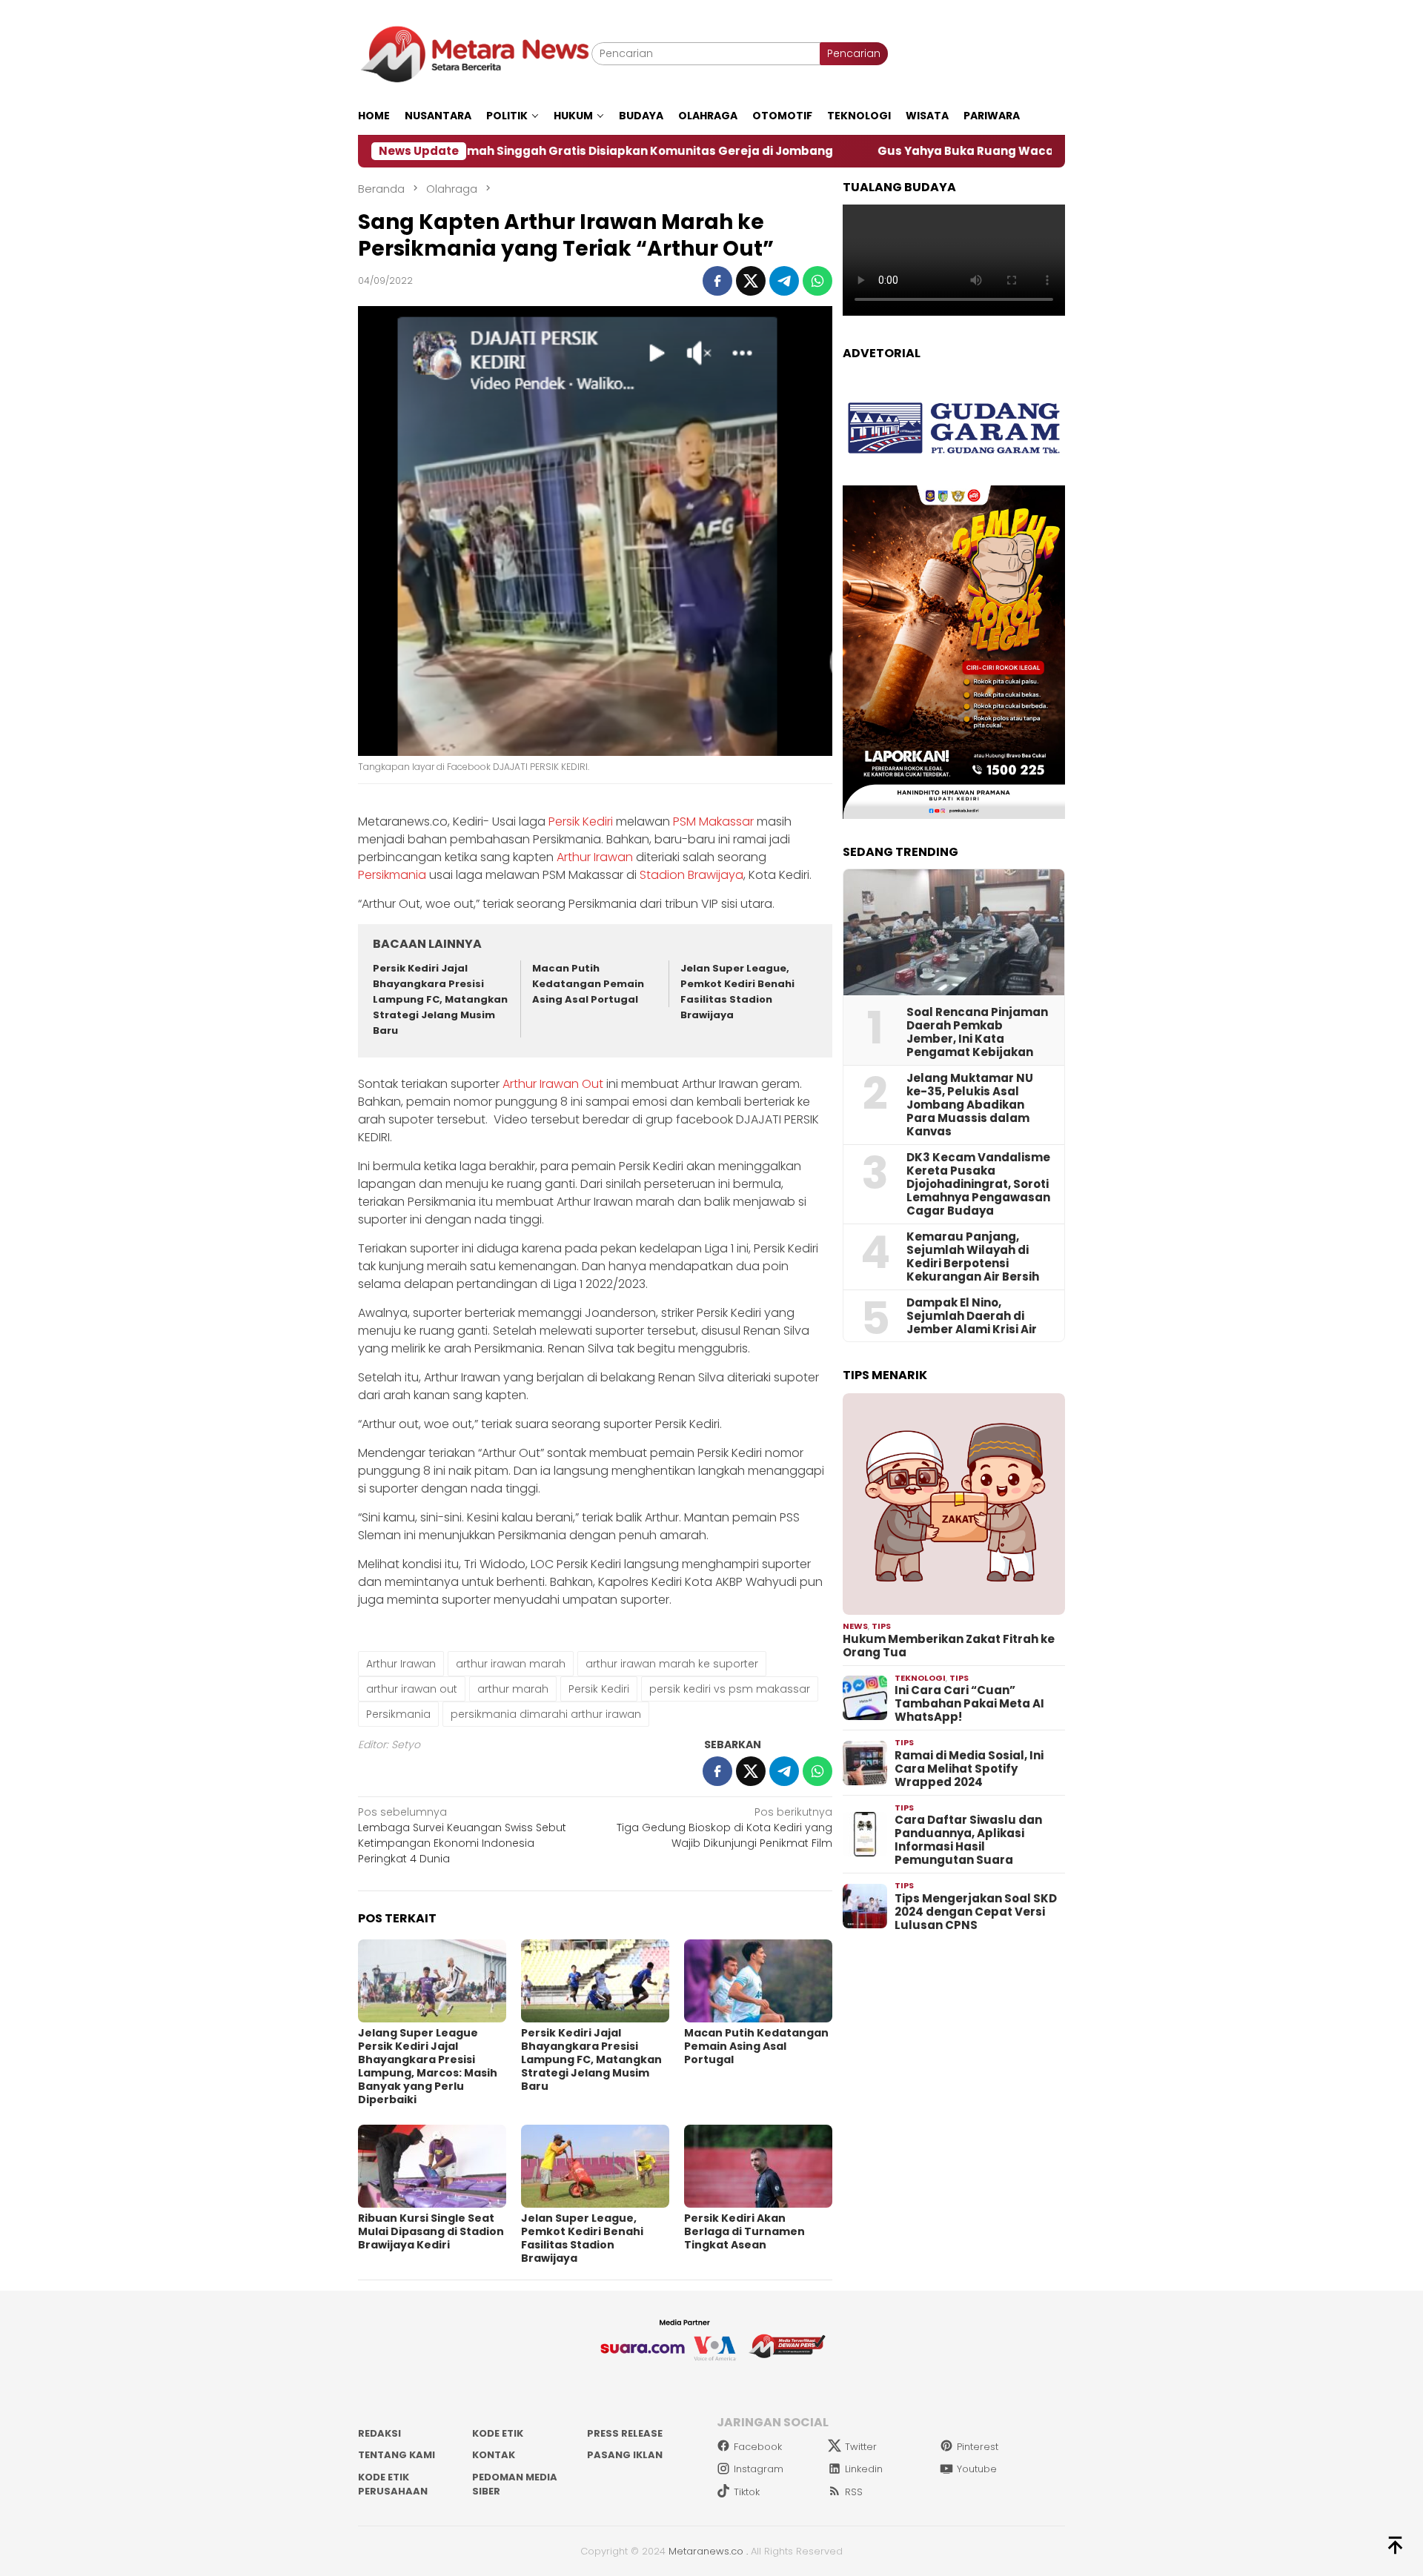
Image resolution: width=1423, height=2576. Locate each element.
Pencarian (854, 53)
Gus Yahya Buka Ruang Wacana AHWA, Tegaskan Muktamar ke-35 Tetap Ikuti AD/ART (995, 151)
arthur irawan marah (511, 1664)
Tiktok (747, 2492)
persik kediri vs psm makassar (730, 1689)
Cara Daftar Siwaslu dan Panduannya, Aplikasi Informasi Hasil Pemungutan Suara (968, 1840)
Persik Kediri (581, 821)
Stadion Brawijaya (691, 875)
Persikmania (392, 875)
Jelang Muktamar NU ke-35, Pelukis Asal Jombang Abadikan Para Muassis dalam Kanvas (970, 1105)
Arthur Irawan (595, 857)
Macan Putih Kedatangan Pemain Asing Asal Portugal (588, 984)
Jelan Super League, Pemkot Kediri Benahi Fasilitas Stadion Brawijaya (737, 991)
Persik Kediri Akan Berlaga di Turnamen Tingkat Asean (744, 2231)
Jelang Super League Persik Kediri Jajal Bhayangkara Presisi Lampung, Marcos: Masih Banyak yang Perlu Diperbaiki (428, 2066)
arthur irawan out (412, 1689)
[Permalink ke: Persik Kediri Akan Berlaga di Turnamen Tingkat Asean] (758, 2166)
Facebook (758, 2447)
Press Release (625, 2433)
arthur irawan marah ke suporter (672, 1664)
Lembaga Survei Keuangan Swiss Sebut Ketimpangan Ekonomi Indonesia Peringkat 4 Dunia (462, 1835)
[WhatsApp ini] (817, 281)
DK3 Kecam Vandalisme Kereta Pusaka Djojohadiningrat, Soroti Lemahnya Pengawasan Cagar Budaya (978, 1184)
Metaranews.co (706, 2551)
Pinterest (978, 2447)
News (855, 1626)
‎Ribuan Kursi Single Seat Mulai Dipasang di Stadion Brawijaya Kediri (431, 2231)
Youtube (977, 2469)
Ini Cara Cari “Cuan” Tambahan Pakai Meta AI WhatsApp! (969, 1704)
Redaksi (379, 2433)
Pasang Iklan (625, 2455)
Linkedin (864, 2469)
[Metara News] (475, 53)
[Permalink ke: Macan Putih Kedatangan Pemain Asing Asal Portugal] (758, 1981)
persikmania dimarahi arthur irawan (546, 1714)
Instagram (759, 2469)
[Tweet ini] (751, 281)
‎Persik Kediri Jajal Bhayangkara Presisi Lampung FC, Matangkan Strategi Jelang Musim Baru (440, 999)
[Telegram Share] (784, 281)
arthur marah (513, 1689)
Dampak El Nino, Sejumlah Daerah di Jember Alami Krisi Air (972, 1316)
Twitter (861, 2447)
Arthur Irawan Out (553, 1084)
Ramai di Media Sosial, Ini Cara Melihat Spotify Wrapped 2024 (969, 1769)
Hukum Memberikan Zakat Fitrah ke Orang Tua (949, 1646)
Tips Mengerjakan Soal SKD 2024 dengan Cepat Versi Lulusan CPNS (976, 1912)
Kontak (494, 2455)
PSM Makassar (713, 821)
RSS (854, 2492)
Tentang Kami (397, 2455)
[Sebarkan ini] (717, 281)
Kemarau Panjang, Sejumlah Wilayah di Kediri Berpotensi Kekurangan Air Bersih (973, 1257)
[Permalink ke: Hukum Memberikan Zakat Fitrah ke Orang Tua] (954, 1504)
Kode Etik (498, 2433)
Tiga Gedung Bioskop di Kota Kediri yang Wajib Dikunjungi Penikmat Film (724, 1828)
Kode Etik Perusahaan (393, 2484)
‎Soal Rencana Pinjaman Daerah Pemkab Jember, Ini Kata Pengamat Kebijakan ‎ (977, 1032)
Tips (881, 1626)
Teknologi (920, 1678)
